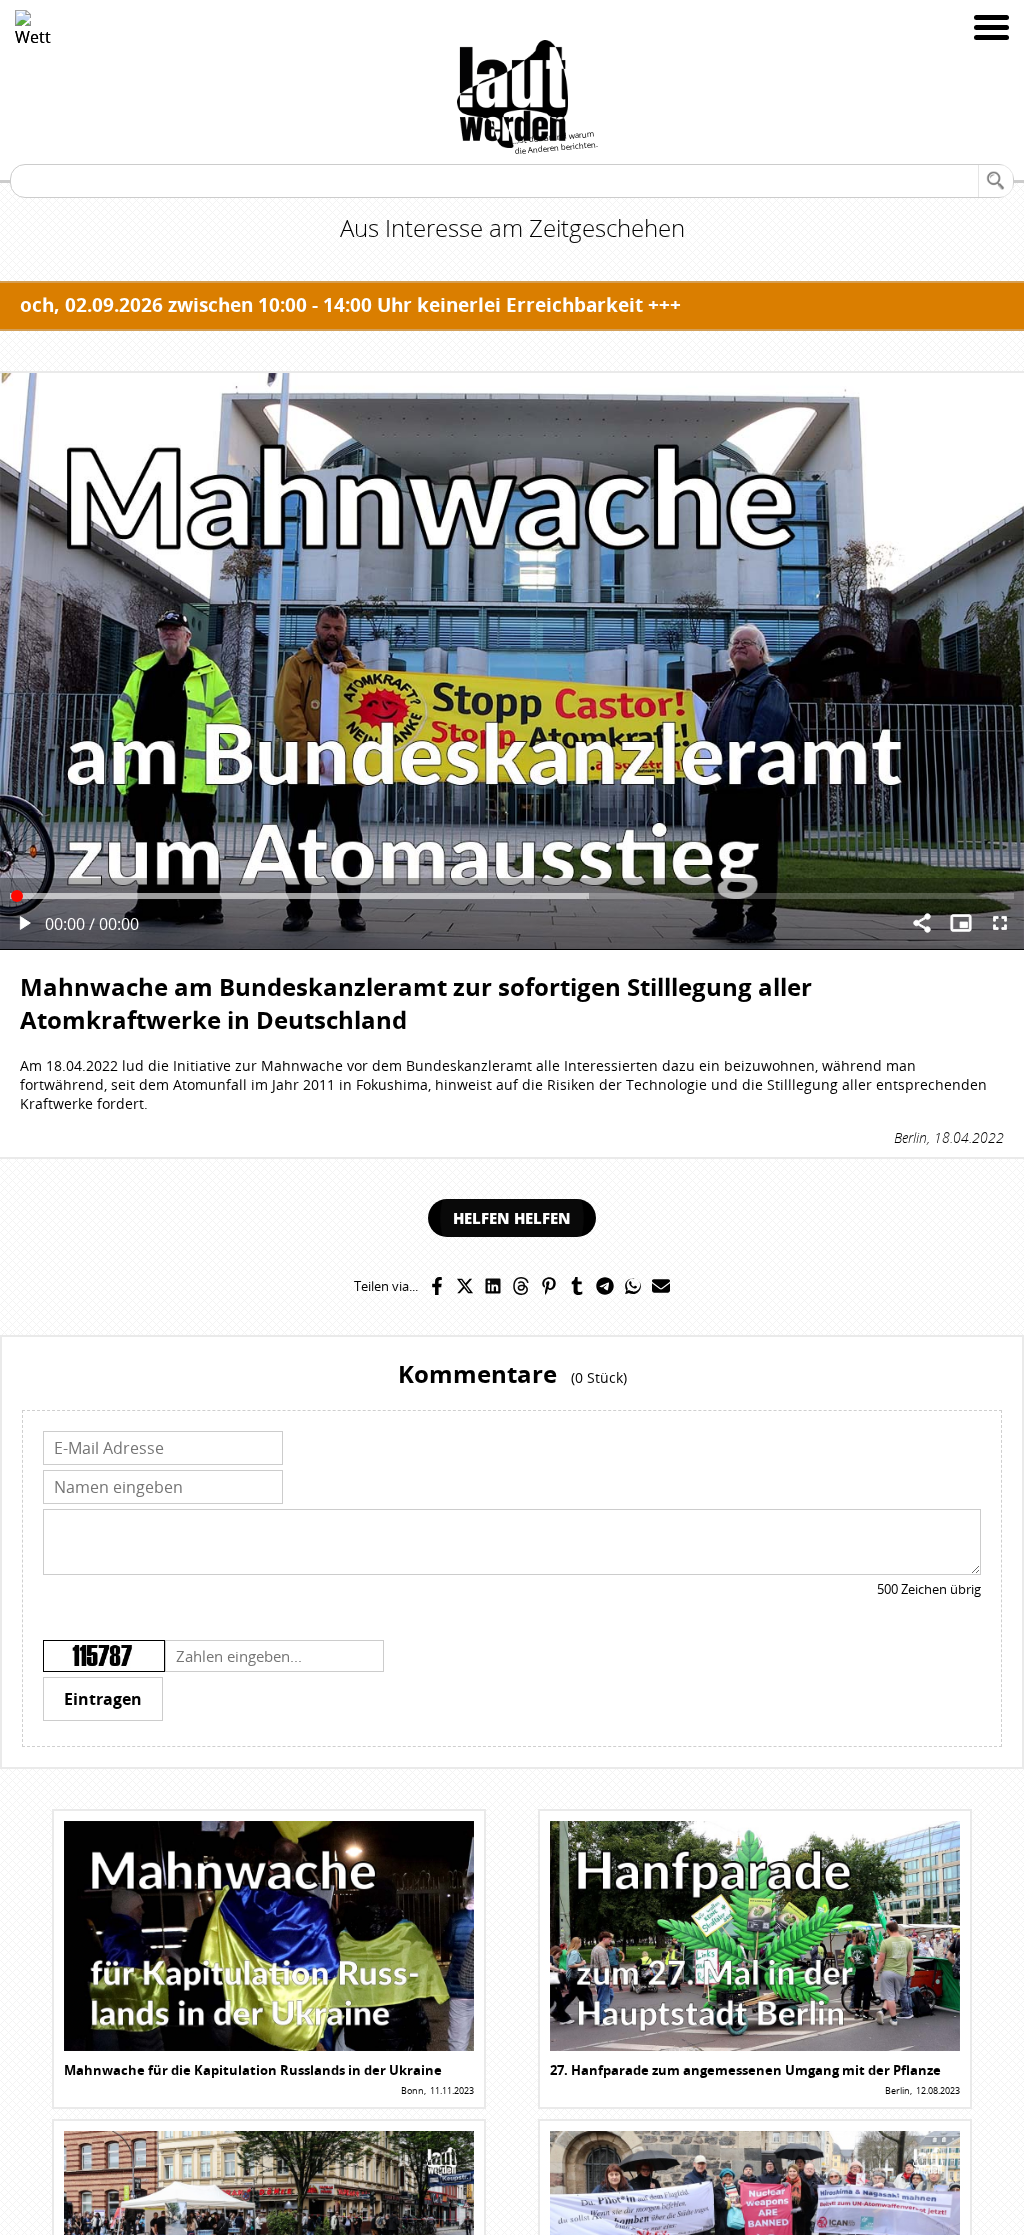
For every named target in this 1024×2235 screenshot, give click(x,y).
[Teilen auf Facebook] (437, 1286)
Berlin (910, 1137)
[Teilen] (922, 924)
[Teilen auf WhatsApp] (633, 1286)
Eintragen (103, 1699)
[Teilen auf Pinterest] (549, 1286)
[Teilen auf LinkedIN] (493, 1286)
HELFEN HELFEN (512, 1218)
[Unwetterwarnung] (33, 28)
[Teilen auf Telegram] (605, 1286)
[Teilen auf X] (465, 1286)
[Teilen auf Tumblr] (577, 1286)
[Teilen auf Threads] (521, 1286)
